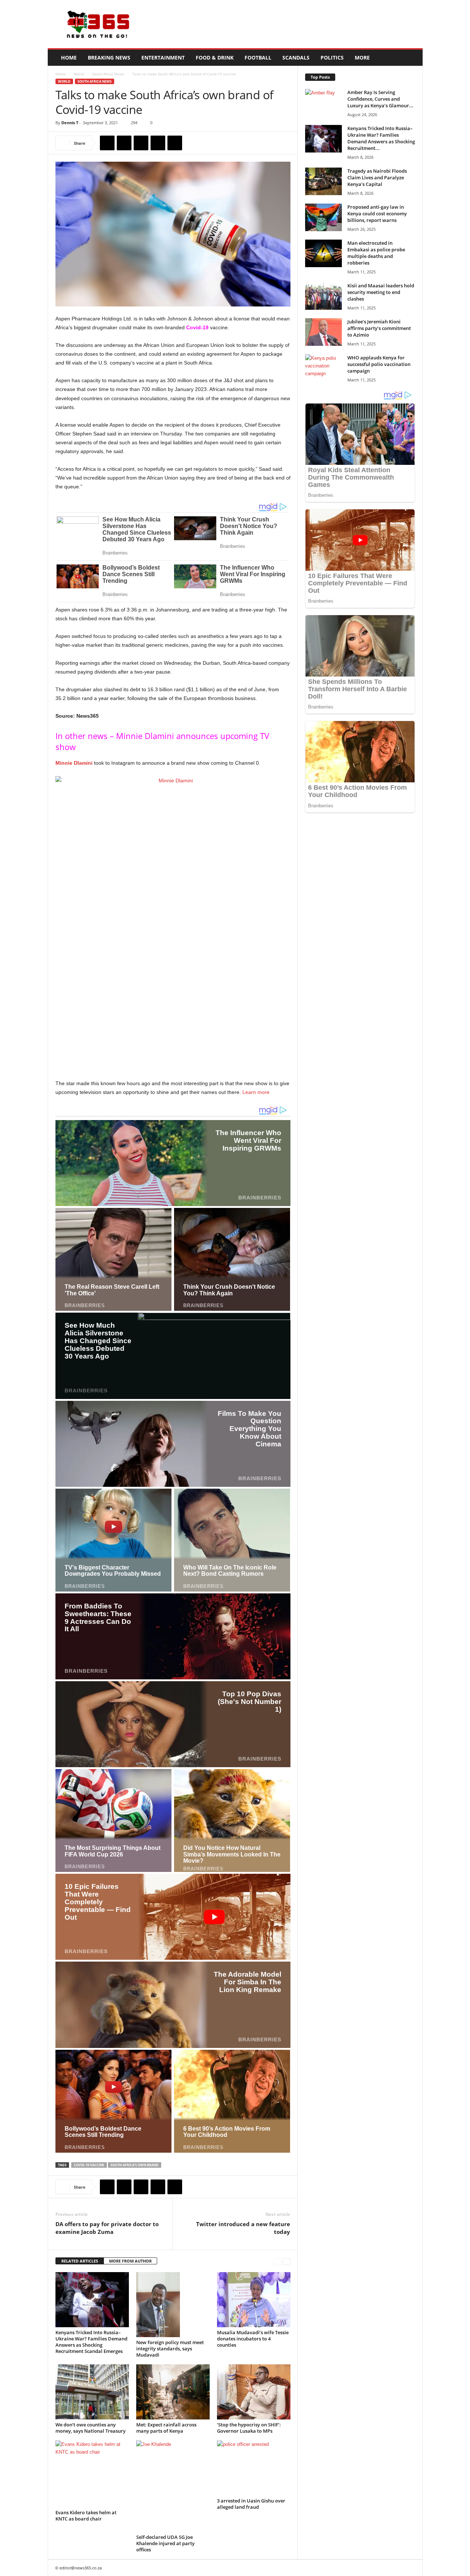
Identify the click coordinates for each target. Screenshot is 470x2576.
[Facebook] (107, 143)
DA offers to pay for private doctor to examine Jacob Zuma (107, 2228)
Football (258, 58)
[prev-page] (277, 2261)
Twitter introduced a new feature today (243, 2228)
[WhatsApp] (158, 143)
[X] (124, 143)
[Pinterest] (141, 143)
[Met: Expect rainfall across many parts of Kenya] (173, 2392)
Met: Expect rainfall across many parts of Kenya (166, 2428)
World (79, 74)
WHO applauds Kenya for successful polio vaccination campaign (379, 364)
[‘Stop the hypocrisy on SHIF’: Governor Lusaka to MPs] (254, 2392)
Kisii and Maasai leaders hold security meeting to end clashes (381, 292)
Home (69, 58)
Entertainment (163, 58)
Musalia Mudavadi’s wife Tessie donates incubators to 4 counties (253, 2339)
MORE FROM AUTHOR (130, 2261)
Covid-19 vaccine (89, 2165)
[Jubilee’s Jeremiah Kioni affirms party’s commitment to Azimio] (323, 332)
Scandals (296, 58)
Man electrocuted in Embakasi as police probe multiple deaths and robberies (376, 253)
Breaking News (109, 58)
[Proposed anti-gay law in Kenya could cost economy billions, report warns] (323, 217)
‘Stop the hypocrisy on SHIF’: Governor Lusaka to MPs (249, 2428)
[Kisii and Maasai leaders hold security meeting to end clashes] (323, 296)
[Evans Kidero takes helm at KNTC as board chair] (92, 2474)
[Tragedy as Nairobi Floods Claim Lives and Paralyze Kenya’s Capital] (323, 181)
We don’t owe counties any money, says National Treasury (91, 2428)
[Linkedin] (175, 143)
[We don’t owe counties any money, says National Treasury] (92, 2392)
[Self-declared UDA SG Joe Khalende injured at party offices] (173, 2486)
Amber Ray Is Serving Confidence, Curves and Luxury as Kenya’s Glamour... (380, 99)
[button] (412, 58)
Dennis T (70, 123)
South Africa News (108, 74)
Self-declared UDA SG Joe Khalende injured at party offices (165, 2543)
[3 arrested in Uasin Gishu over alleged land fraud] (254, 2468)
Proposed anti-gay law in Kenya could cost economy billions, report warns (377, 214)
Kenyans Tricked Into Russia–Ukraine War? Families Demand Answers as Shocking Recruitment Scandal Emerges (91, 2342)
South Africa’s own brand (135, 2165)
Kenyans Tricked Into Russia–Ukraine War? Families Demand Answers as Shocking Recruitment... (381, 138)
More (362, 58)
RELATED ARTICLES (80, 2261)
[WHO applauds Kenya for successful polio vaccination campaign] (323, 368)
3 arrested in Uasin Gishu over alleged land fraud (251, 2504)
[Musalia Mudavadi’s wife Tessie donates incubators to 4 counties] (254, 2300)
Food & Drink (215, 58)
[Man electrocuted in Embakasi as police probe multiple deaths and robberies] (323, 253)
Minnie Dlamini (74, 763)
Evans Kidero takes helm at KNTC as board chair (86, 2516)
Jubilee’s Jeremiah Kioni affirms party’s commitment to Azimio (379, 328)
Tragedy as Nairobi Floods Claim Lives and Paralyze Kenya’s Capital (377, 177)
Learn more (256, 1092)
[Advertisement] (289, 24)
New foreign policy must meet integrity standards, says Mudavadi (170, 2349)
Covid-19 (197, 327)
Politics (332, 58)
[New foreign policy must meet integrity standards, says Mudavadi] (173, 2305)
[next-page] (287, 2261)
